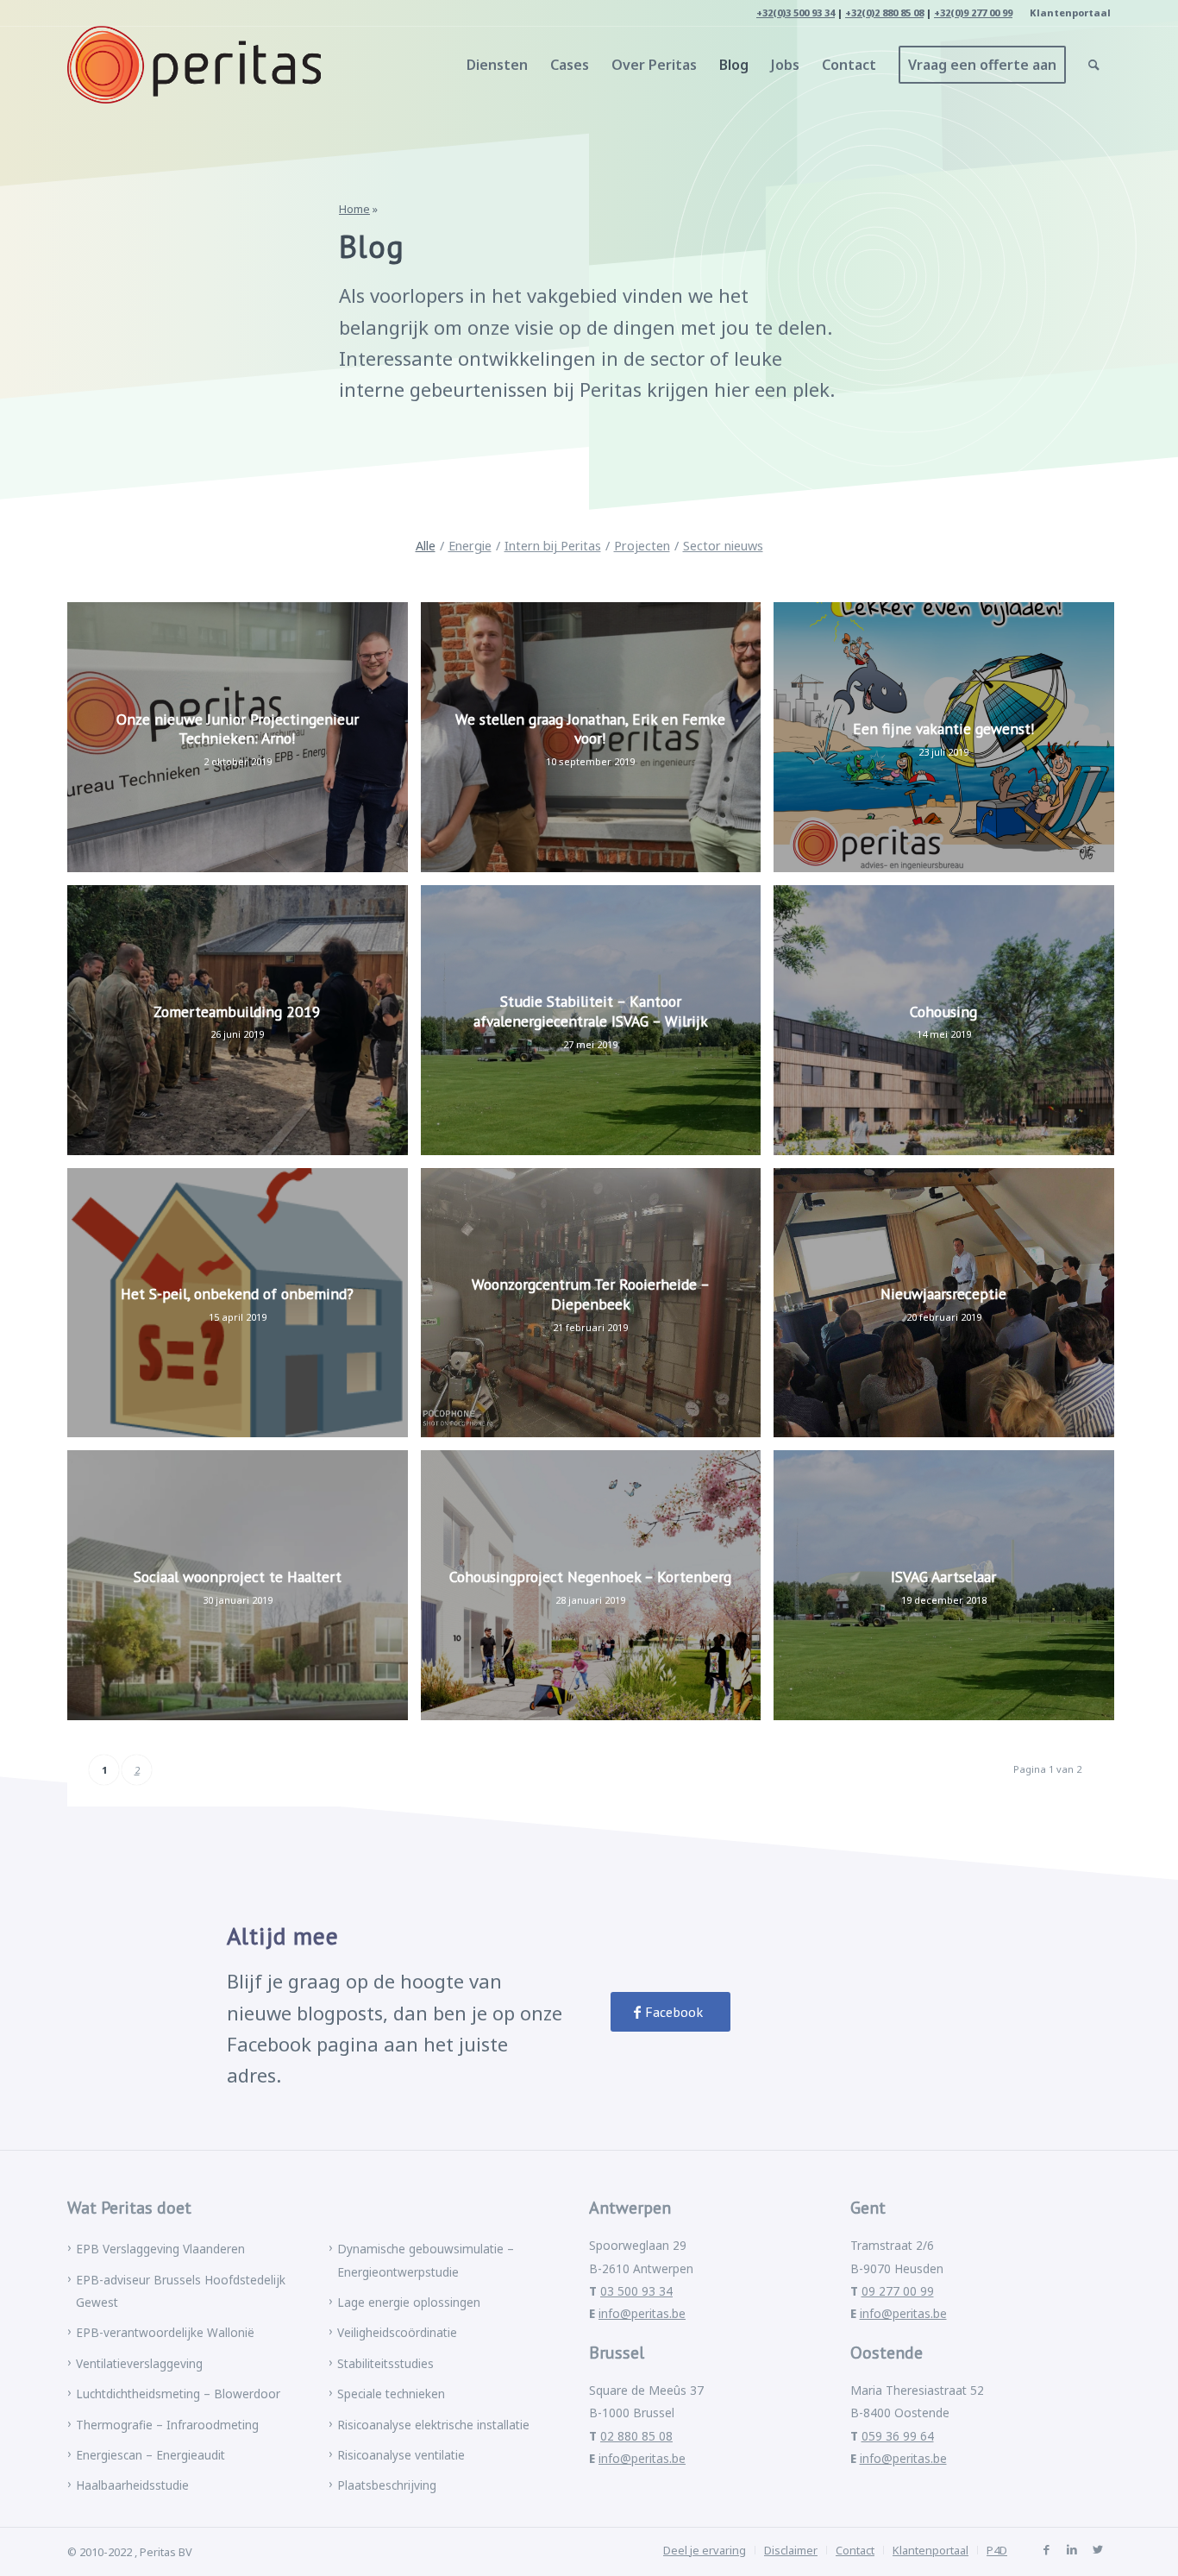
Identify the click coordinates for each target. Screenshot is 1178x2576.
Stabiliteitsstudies (385, 2363)
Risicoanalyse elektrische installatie (433, 2425)
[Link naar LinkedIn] (1072, 2549)
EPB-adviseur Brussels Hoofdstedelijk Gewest (181, 2291)
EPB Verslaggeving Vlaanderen (160, 2249)
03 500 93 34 (636, 2291)
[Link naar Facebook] (1046, 2549)
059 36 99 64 (898, 2436)
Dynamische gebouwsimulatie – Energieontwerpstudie (426, 2260)
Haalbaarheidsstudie (132, 2485)
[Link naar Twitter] (1098, 2549)
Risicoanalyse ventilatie (401, 2455)
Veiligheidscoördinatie (397, 2332)
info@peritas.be (642, 2313)
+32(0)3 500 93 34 (796, 13)
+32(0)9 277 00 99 (973, 13)
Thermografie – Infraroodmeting (167, 2425)
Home (354, 209)
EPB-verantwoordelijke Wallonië (165, 2332)
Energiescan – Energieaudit (150, 2455)
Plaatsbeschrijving (387, 2485)
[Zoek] (1094, 65)
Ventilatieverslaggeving (139, 2363)
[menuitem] (1066, 13)
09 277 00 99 (898, 2291)
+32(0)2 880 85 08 (884, 13)
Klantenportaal (1070, 13)
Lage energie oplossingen (409, 2302)
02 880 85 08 (636, 2436)
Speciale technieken (391, 2394)
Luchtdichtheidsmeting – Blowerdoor (178, 2394)
